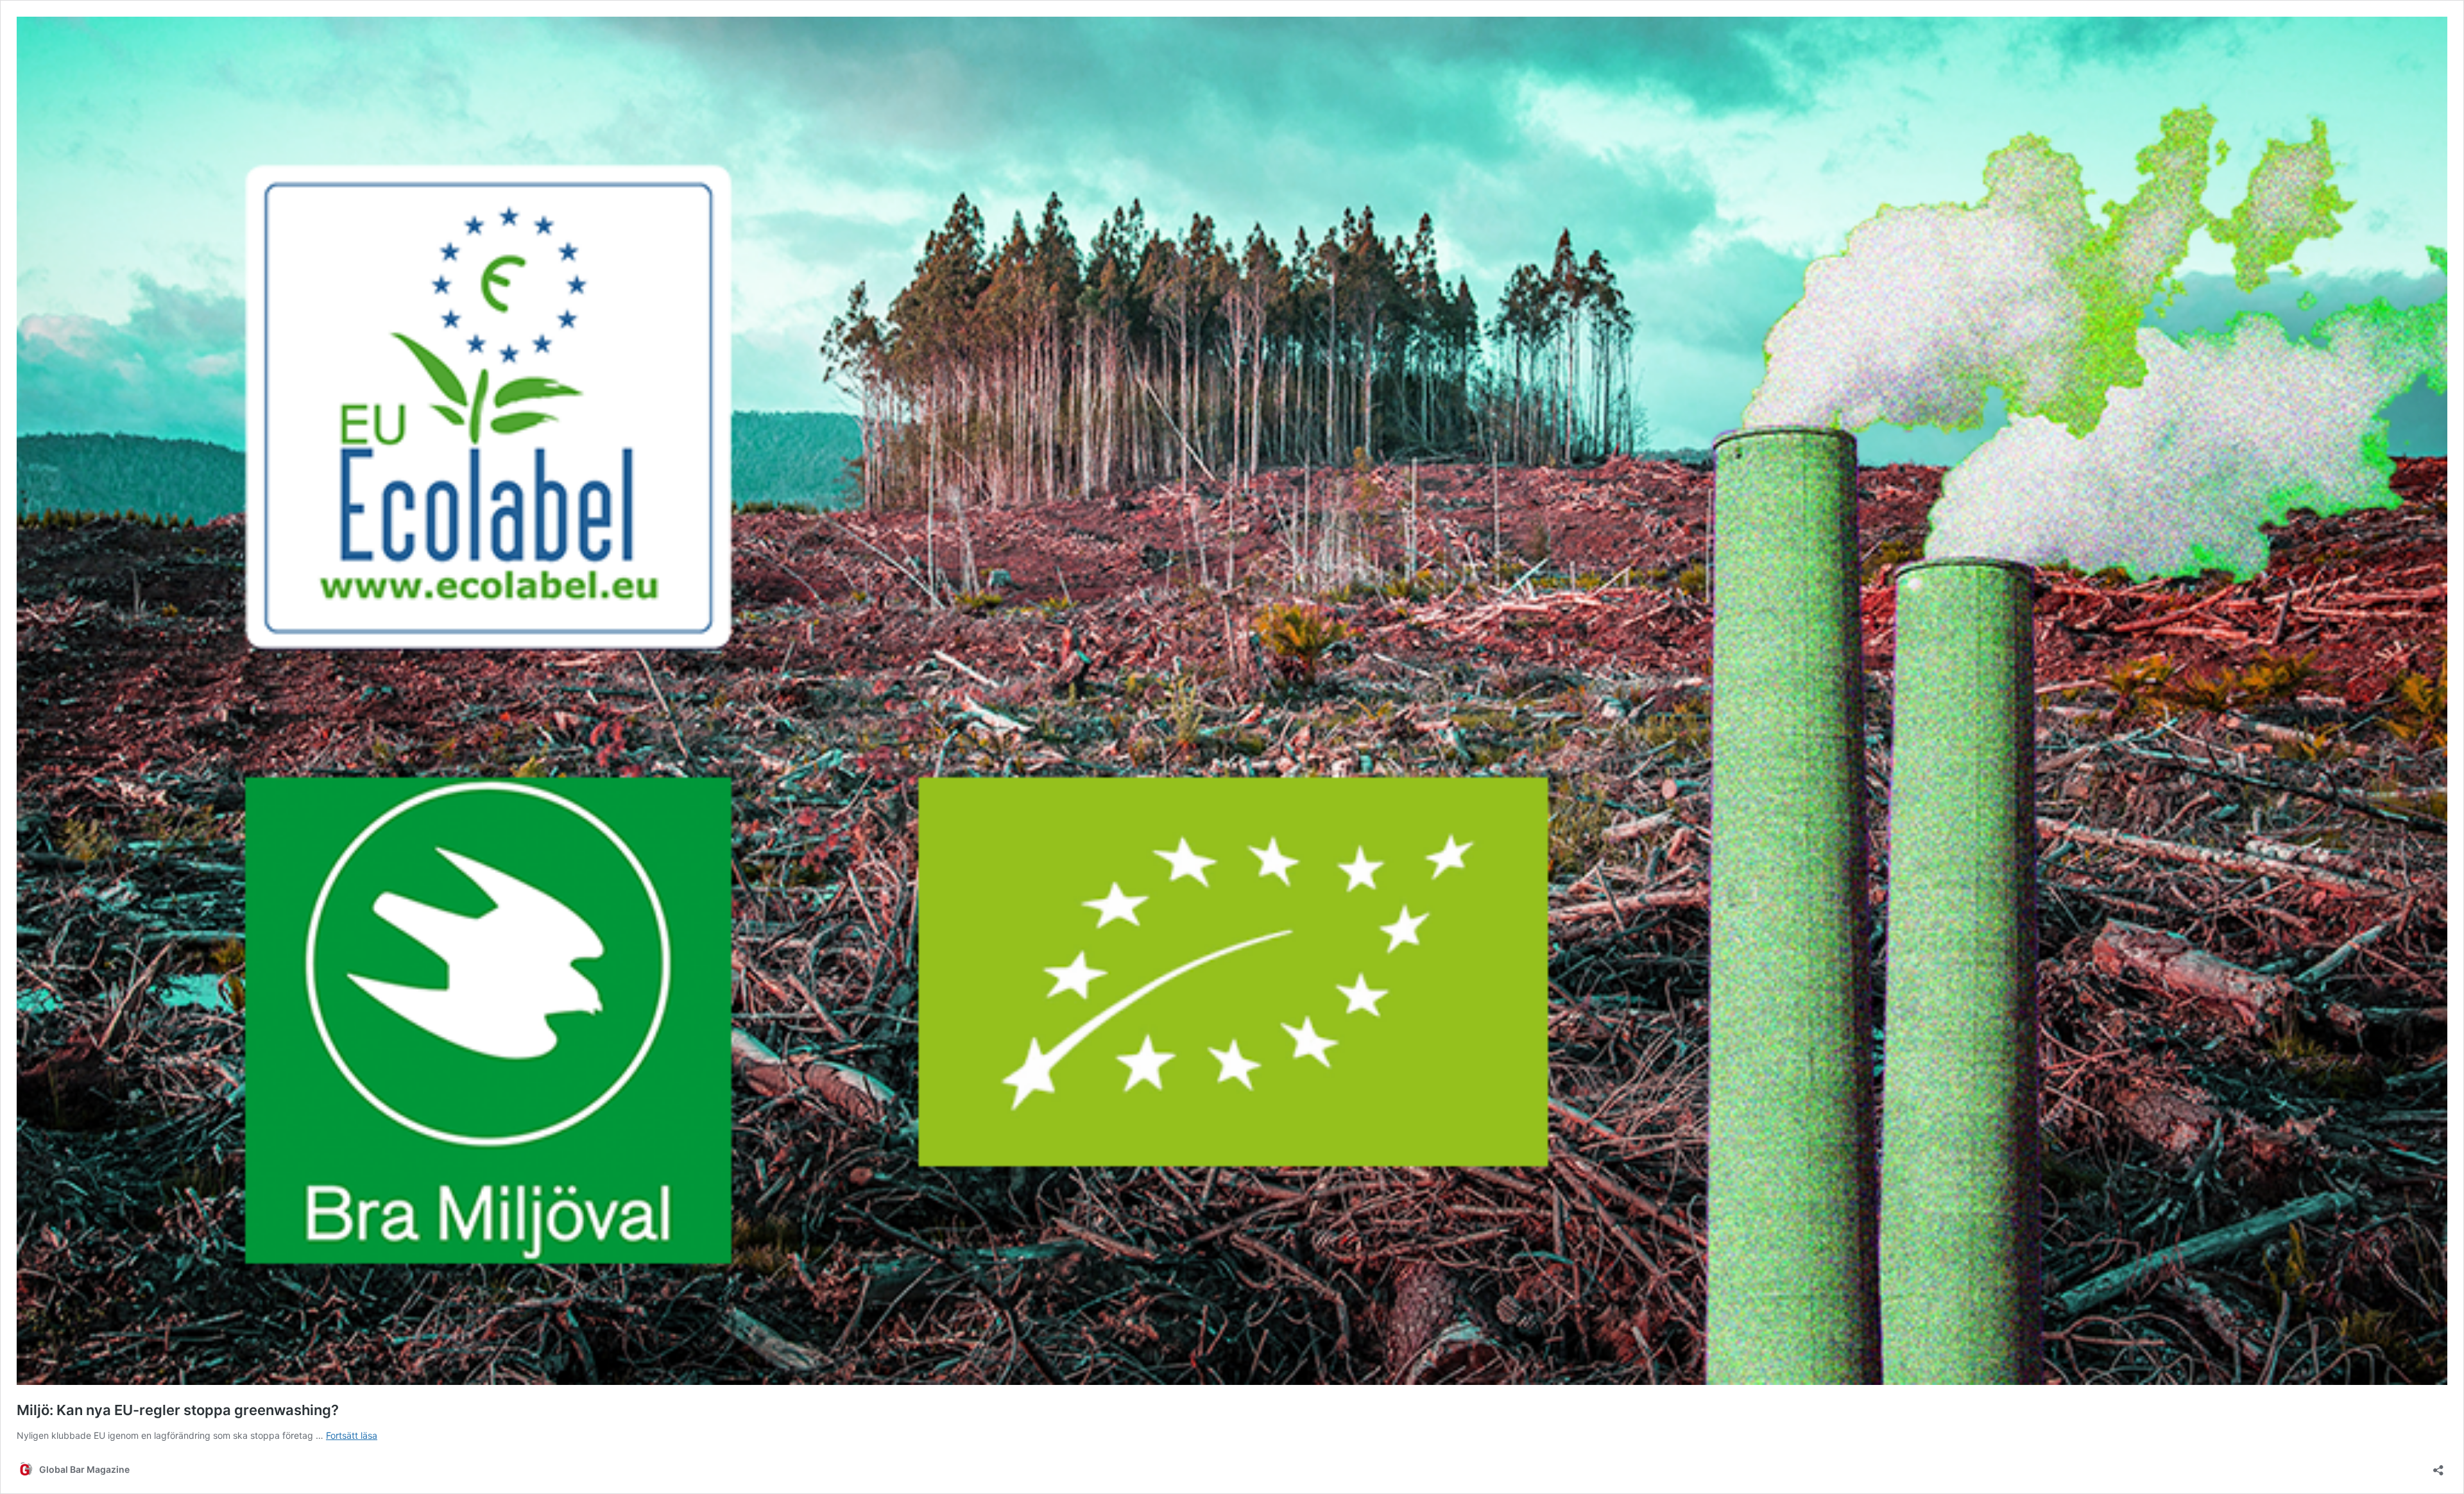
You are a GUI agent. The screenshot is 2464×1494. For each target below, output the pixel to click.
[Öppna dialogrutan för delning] (2438, 1466)
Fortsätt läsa (352, 1435)
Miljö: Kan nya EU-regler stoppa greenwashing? (178, 1410)
